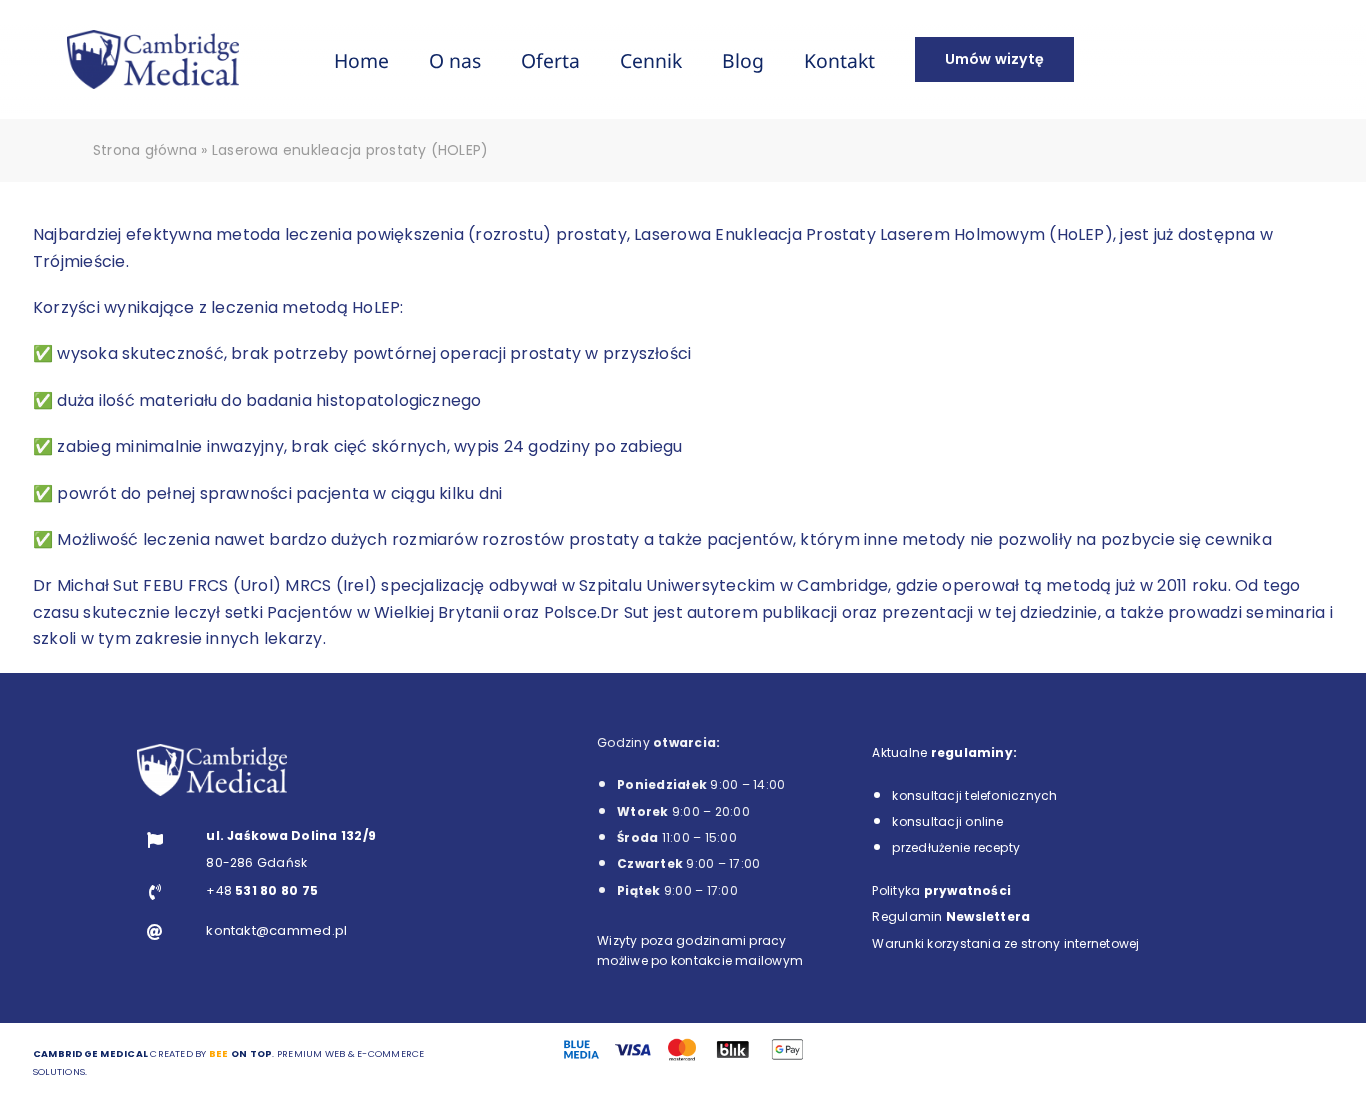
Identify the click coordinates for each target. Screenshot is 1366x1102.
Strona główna (145, 150)
